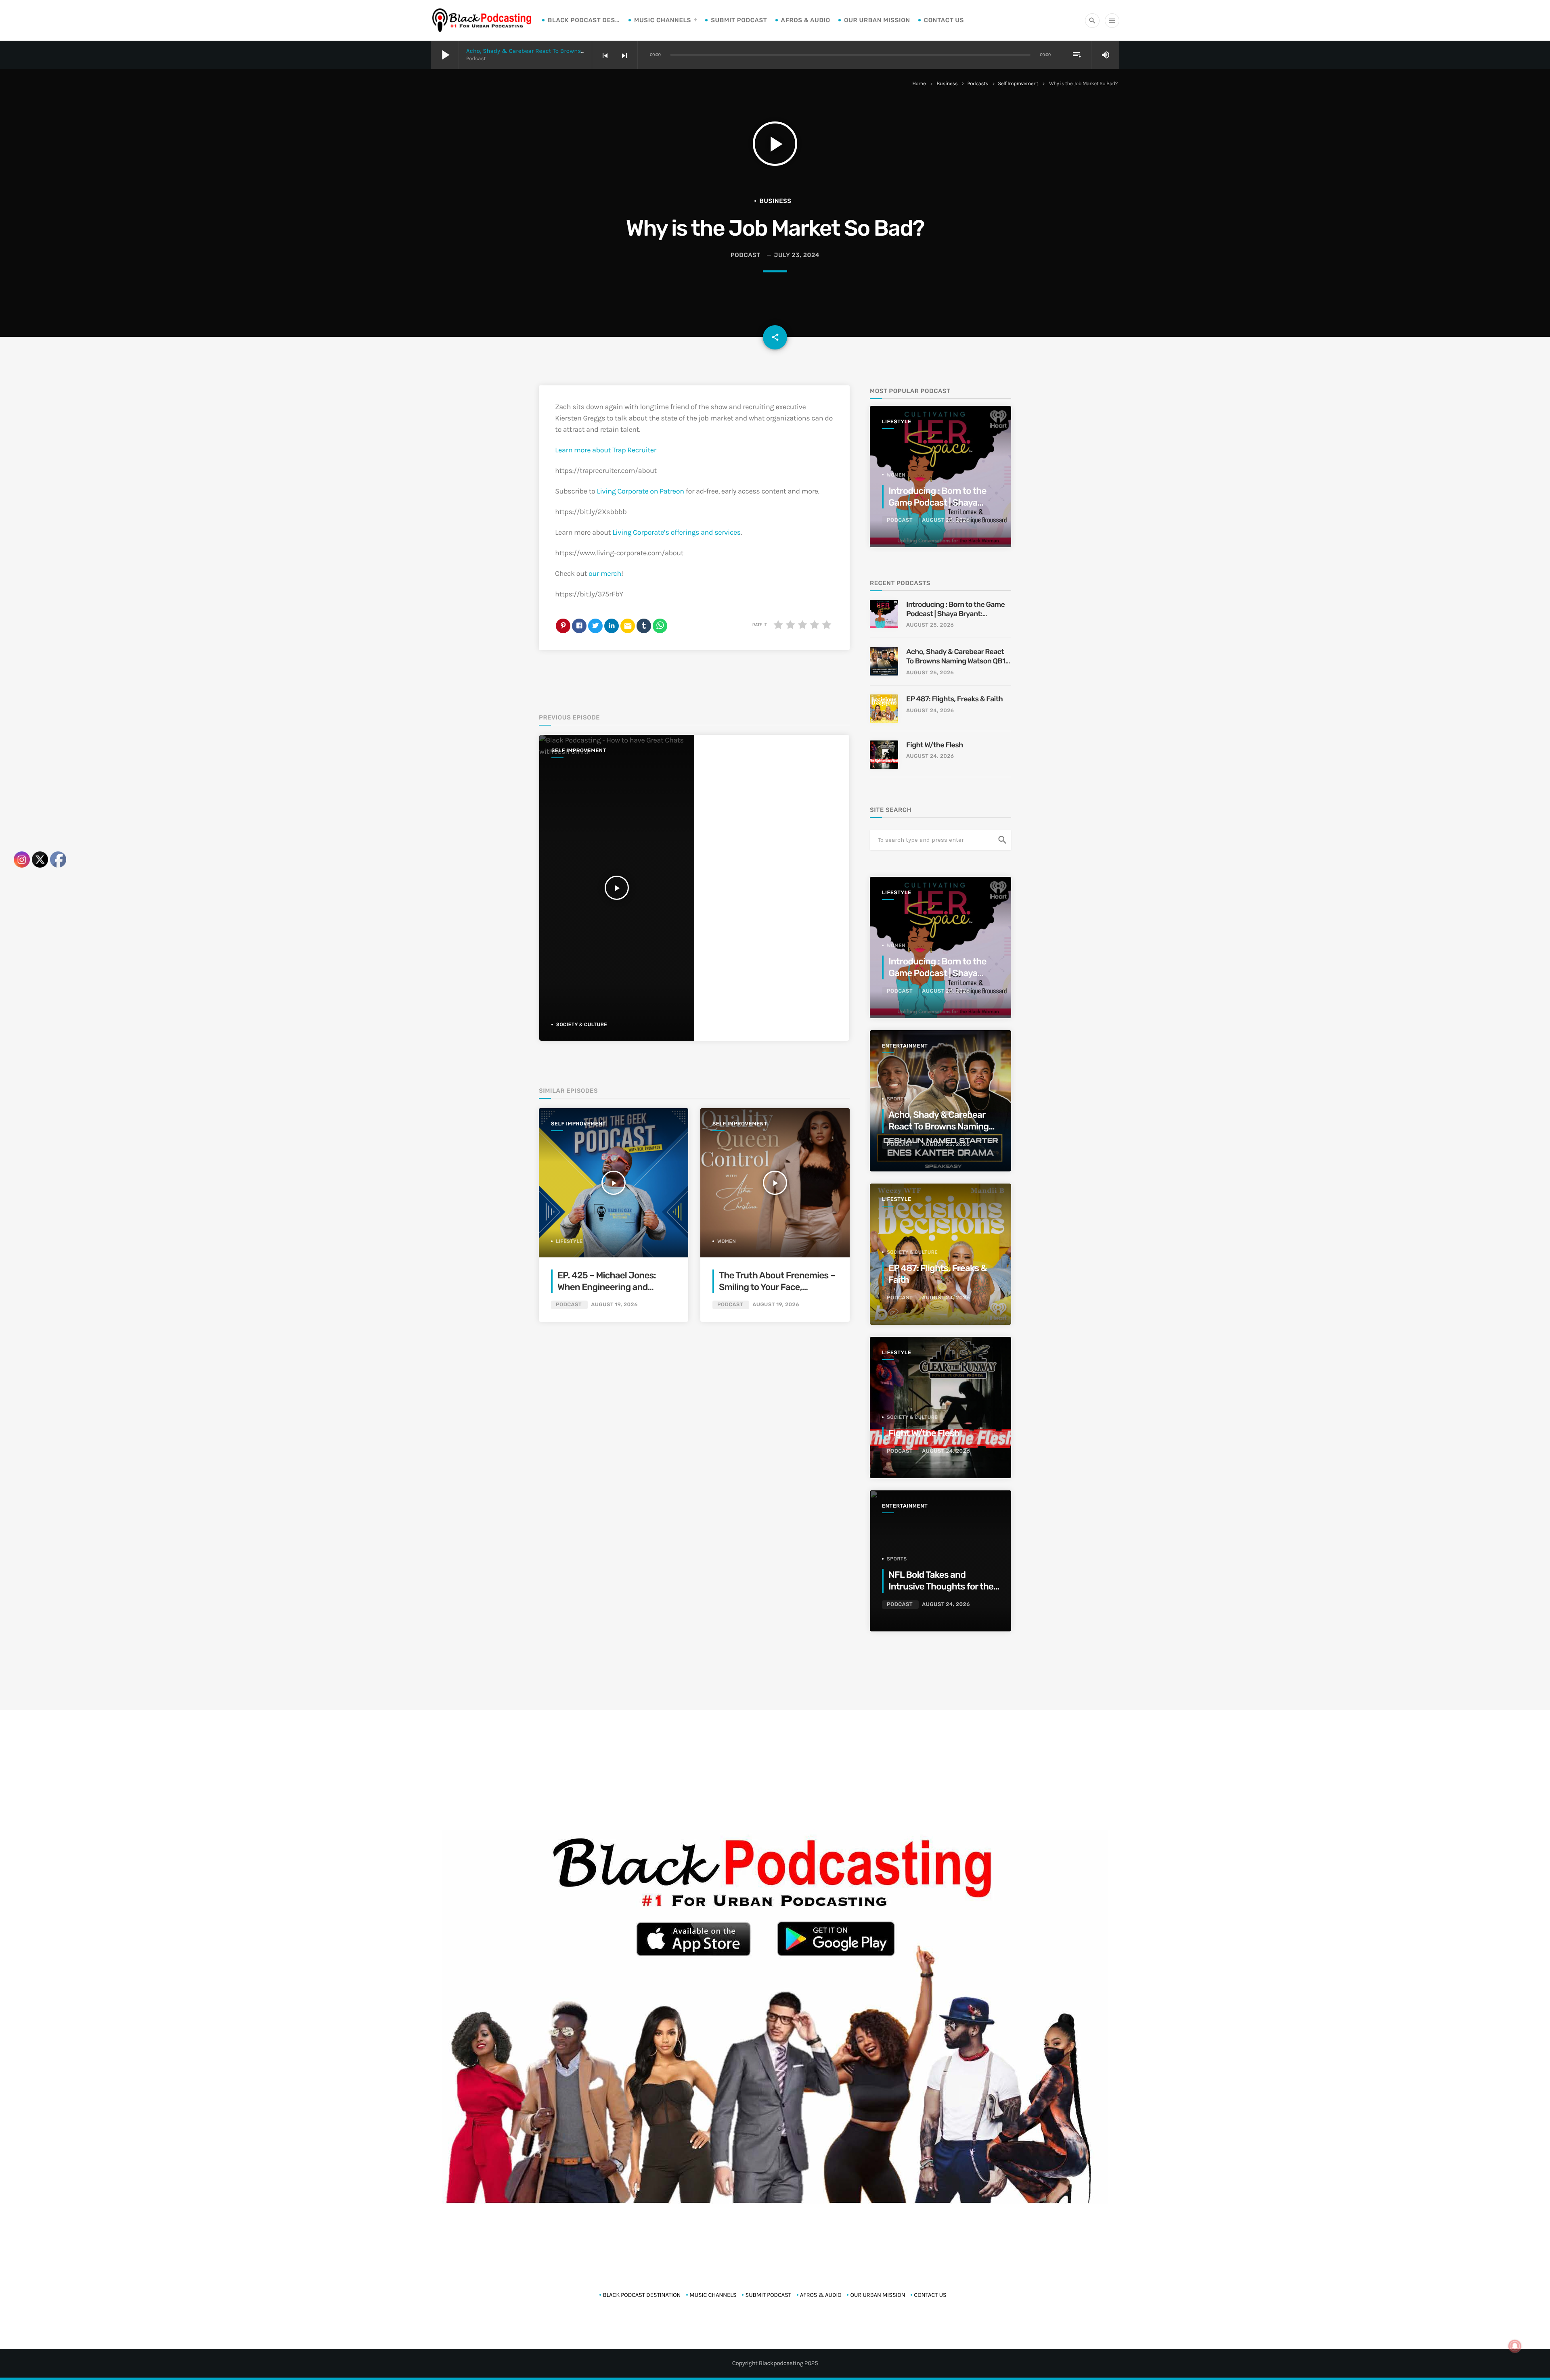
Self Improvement (1018, 84)
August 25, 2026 (946, 520)
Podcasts (978, 84)
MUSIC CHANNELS (663, 20)
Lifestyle (569, 1241)
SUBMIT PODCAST (739, 20)
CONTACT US (944, 20)
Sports (897, 1099)
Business (947, 84)
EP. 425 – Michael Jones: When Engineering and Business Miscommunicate (612, 1287)
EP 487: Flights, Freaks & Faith (954, 699)
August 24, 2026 (930, 711)
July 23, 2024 (797, 255)
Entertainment (905, 1046)
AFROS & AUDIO (806, 20)
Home (919, 84)
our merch (605, 573)
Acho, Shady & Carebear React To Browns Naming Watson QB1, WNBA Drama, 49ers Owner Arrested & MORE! (957, 657)
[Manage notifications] (1515, 2346)
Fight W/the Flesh (935, 745)
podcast (746, 255)
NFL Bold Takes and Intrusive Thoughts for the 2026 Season (941, 1587)
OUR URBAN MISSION (877, 20)
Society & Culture (582, 1025)
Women (727, 1241)
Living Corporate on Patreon (640, 491)
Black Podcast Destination (584, 20)
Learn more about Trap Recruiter (606, 450)
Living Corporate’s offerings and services (677, 532)
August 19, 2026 (614, 1305)
